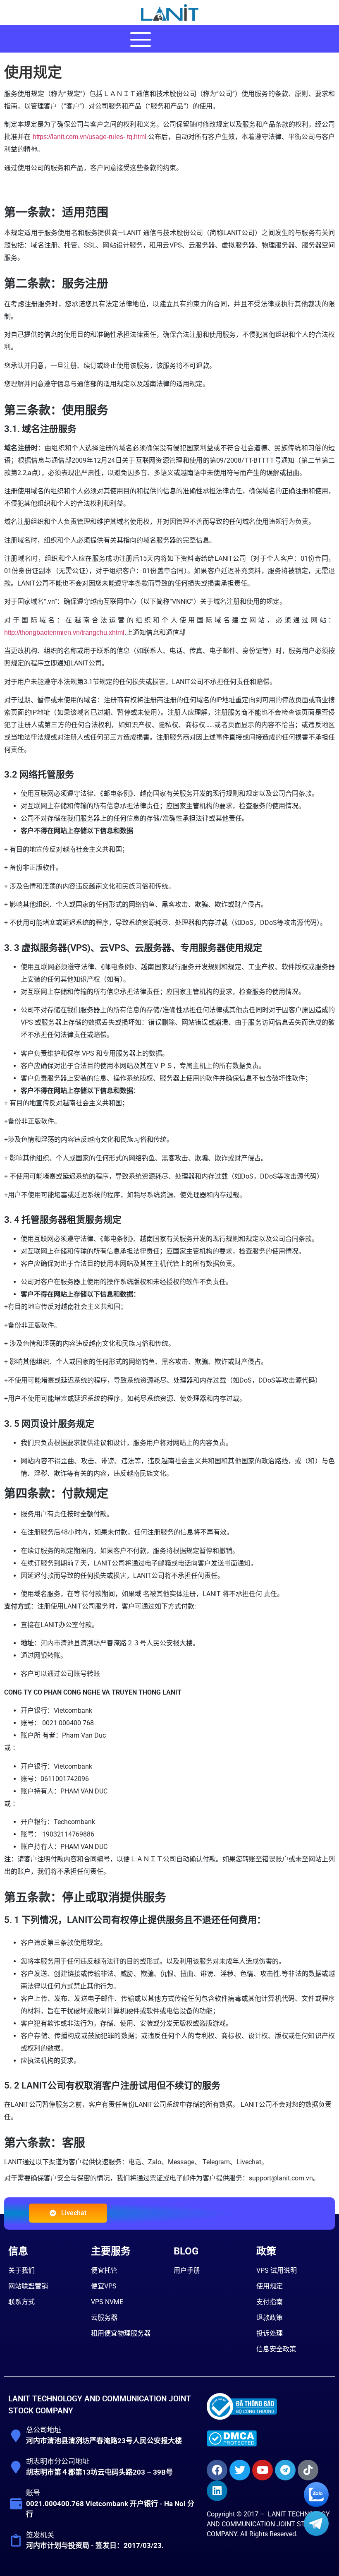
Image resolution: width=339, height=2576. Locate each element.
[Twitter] (240, 2470)
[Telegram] (285, 2470)
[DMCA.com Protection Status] (232, 2444)
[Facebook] (217, 2470)
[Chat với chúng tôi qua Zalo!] (316, 2505)
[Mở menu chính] (141, 39)
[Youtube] (263, 2470)
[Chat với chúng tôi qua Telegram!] (316, 2534)
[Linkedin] (217, 2491)
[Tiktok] (308, 2470)
